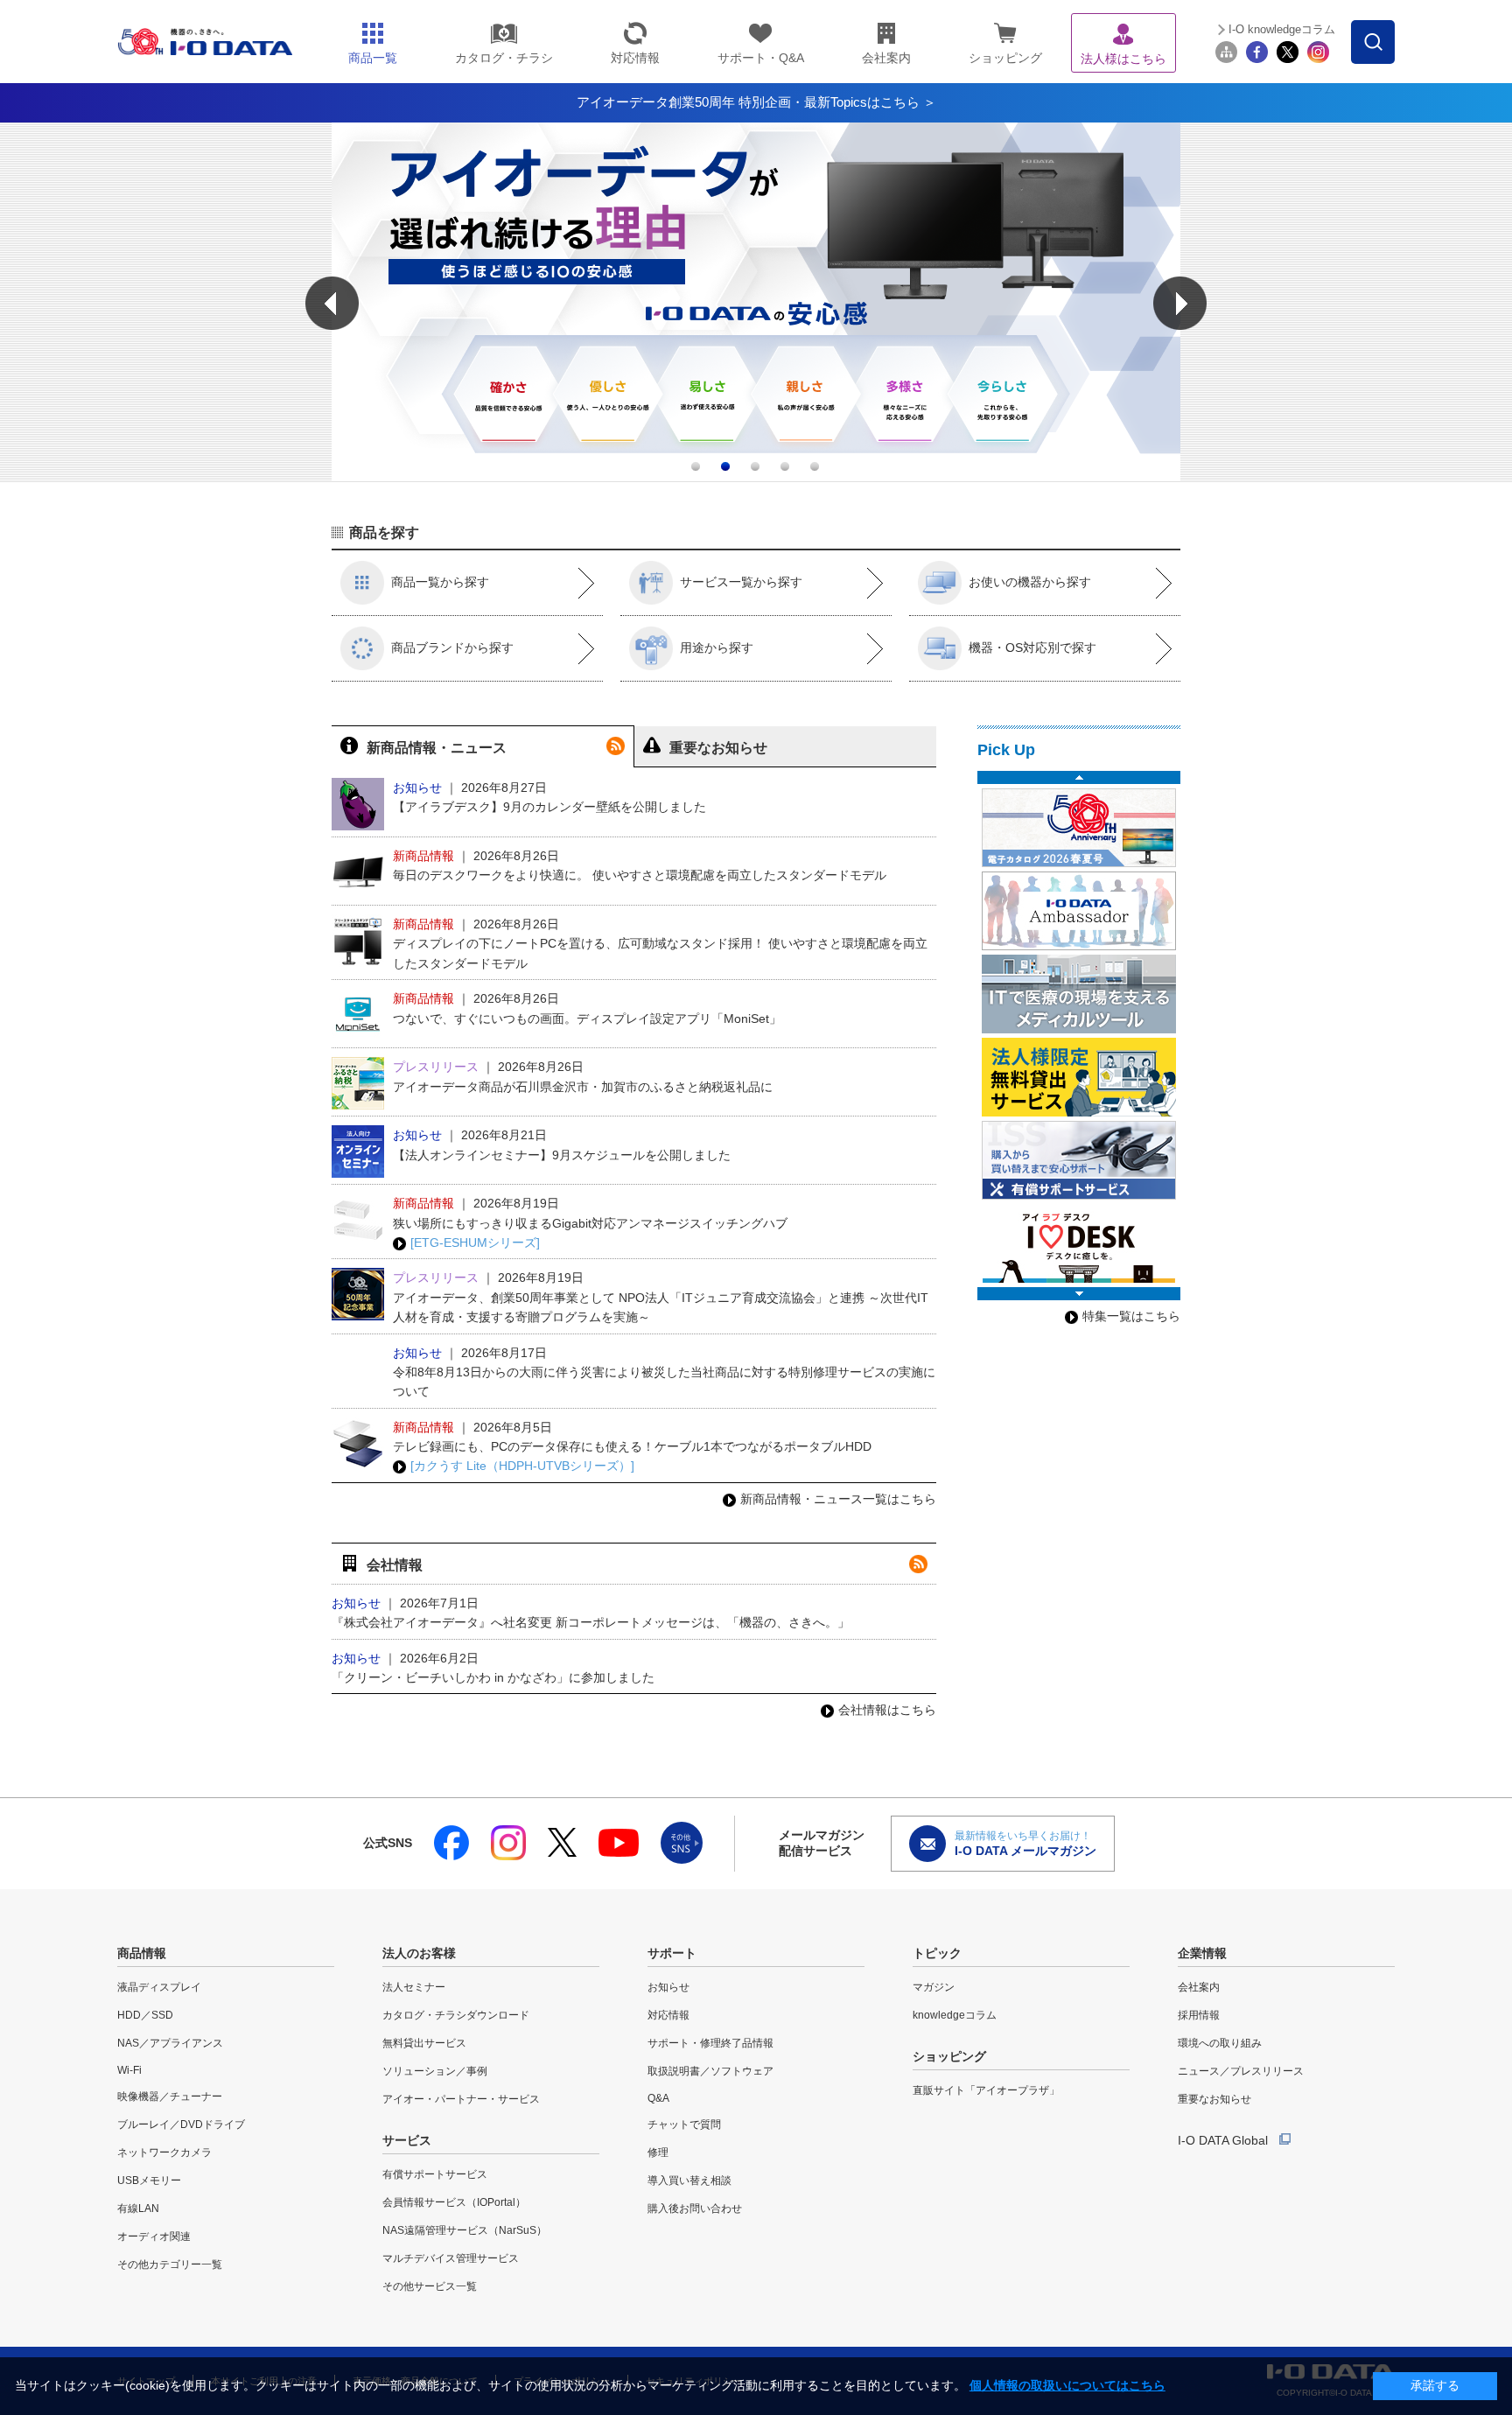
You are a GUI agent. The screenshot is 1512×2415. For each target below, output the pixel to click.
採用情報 (1199, 2015)
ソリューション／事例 (435, 2071)
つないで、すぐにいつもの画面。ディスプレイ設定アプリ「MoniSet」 (587, 1018)
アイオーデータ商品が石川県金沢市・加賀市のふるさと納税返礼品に (583, 1087)
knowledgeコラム (955, 2015)
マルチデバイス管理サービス (451, 2258)
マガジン (934, 1987)
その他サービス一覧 (430, 2286)
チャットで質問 (684, 2124)
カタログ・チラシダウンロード (456, 2015)
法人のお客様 (419, 1953)
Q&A (658, 2098)
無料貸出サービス (424, 2043)
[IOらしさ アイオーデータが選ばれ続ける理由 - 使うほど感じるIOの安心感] (756, 477)
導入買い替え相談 (689, 2180)
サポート (672, 1953)
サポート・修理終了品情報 (710, 2043)
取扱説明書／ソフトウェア (710, 2071)
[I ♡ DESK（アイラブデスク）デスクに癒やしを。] (1079, 1243)
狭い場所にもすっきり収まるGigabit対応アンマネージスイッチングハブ (590, 1223)
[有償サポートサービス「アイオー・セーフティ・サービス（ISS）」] (1079, 1160)
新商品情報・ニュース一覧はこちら (838, 1499)
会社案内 (1199, 1987)
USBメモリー (149, 2180)
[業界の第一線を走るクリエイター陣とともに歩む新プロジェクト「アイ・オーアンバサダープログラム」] (1079, 911)
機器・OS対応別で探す (1032, 647)
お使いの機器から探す (1030, 582)
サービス (407, 2140)
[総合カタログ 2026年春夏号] (1079, 828)
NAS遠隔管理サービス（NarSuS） (465, 2230)
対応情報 (668, 2015)
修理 (658, 2152)
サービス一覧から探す (741, 582)
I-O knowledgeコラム (1282, 29)
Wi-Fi (129, 2070)
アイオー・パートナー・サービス (461, 2099)
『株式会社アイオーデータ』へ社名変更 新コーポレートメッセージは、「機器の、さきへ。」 (591, 1622)
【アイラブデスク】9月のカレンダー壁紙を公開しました (549, 807)
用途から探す (717, 647)
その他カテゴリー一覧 (170, 2264)
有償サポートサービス (435, 2174)
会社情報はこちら (887, 1710)
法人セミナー (414, 1987)
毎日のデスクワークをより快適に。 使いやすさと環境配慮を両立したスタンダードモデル (640, 875)
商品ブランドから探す (452, 647)
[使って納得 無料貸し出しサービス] (1079, 1077)
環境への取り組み (1220, 2043)
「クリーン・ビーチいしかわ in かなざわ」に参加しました (493, 1677)
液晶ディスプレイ (159, 1987)
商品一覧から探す (440, 582)
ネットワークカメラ (164, 2152)
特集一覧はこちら (1131, 1316)
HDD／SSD (145, 2015)
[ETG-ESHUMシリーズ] (475, 1242)
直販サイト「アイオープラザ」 (986, 2090)
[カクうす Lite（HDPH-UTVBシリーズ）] (522, 1466)
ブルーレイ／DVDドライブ (181, 2124)
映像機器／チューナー (170, 2096)
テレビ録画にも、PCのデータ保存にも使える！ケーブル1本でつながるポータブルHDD (632, 1446)
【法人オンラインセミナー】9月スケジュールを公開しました (562, 1155)
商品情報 (142, 1953)
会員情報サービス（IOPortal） (454, 2202)
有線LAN (138, 2208)
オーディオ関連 (154, 2236)
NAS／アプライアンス (170, 2043)
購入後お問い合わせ (695, 2208)
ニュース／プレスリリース (1241, 2071)
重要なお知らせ (1214, 2099)
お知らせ (668, 1987)
